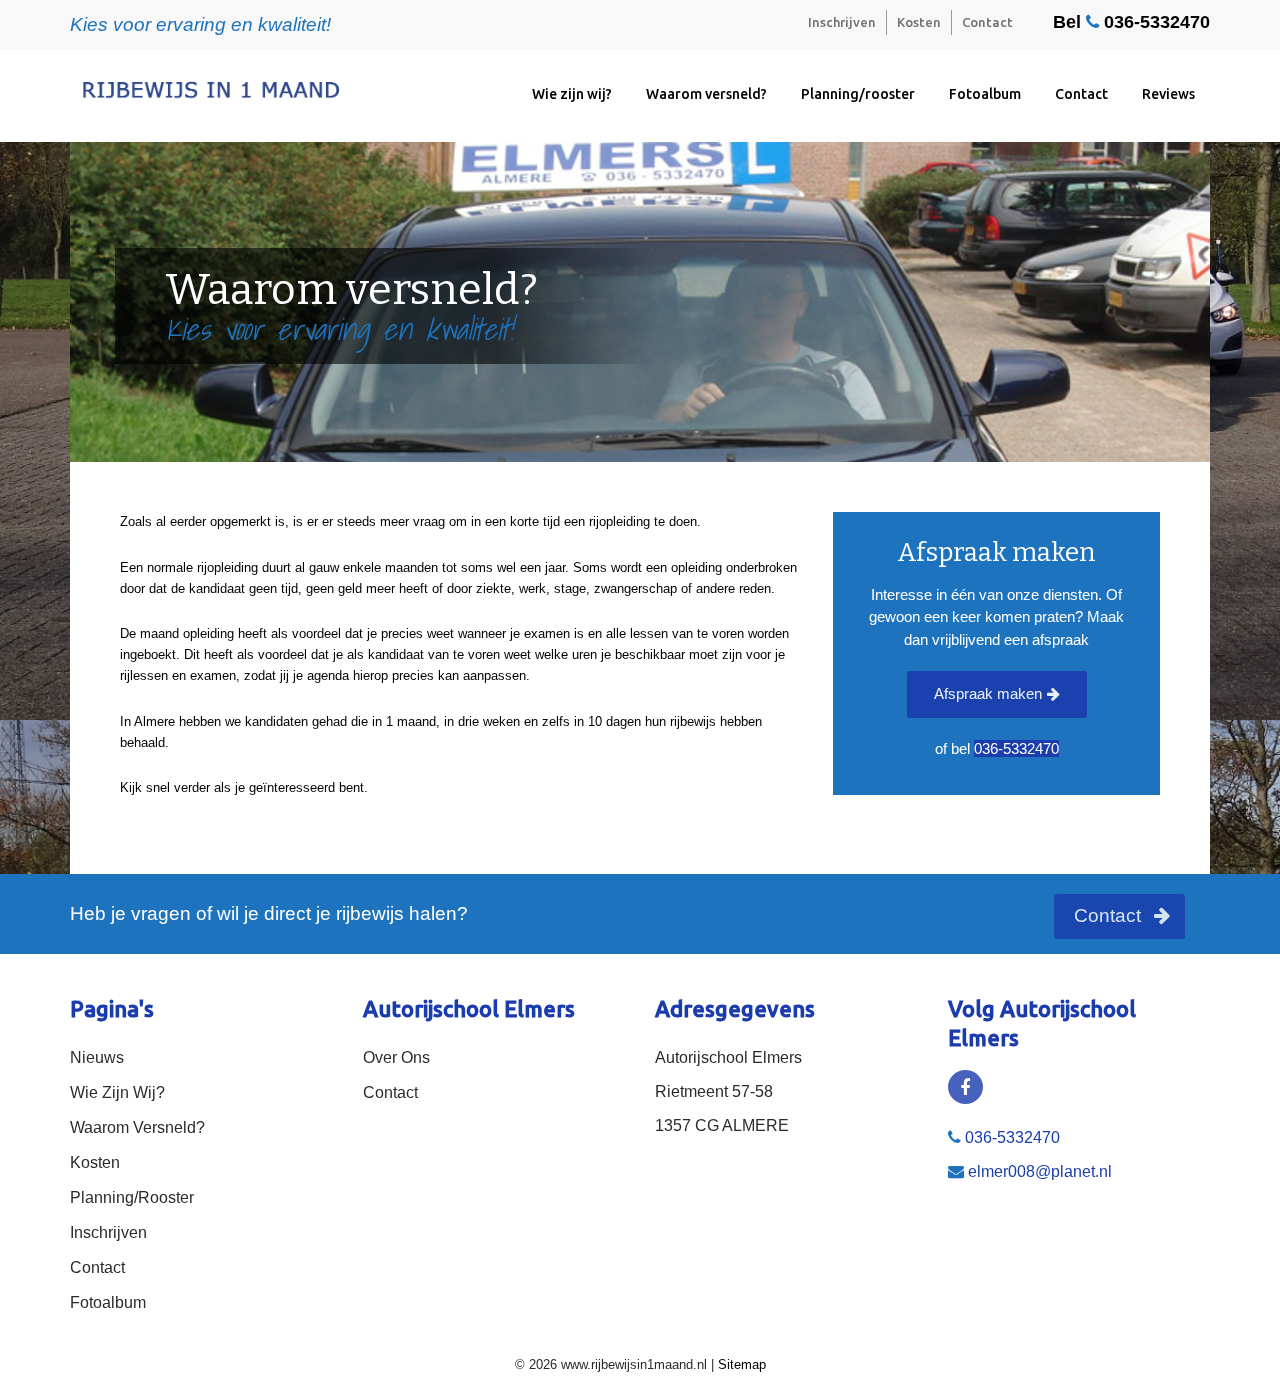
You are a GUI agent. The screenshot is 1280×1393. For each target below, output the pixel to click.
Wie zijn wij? (572, 94)
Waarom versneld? (706, 94)
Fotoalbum (985, 94)
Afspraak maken (988, 693)
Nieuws (97, 1057)
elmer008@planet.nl (1038, 1171)
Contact (987, 22)
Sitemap (742, 1364)
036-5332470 (1010, 1137)
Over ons (396, 1057)
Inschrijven (842, 22)
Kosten (919, 22)
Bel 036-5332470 (1131, 22)
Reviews (1168, 94)
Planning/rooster (858, 94)
